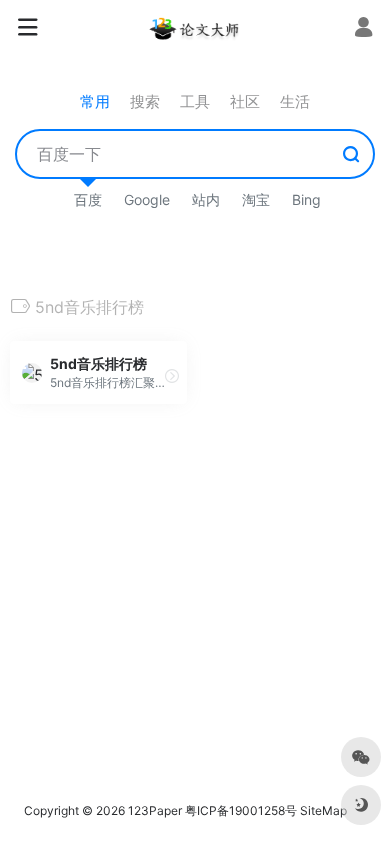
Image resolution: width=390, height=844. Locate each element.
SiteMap (323, 810)
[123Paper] (195, 28)
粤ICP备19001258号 (241, 810)
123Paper (155, 810)
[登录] (363, 29)
